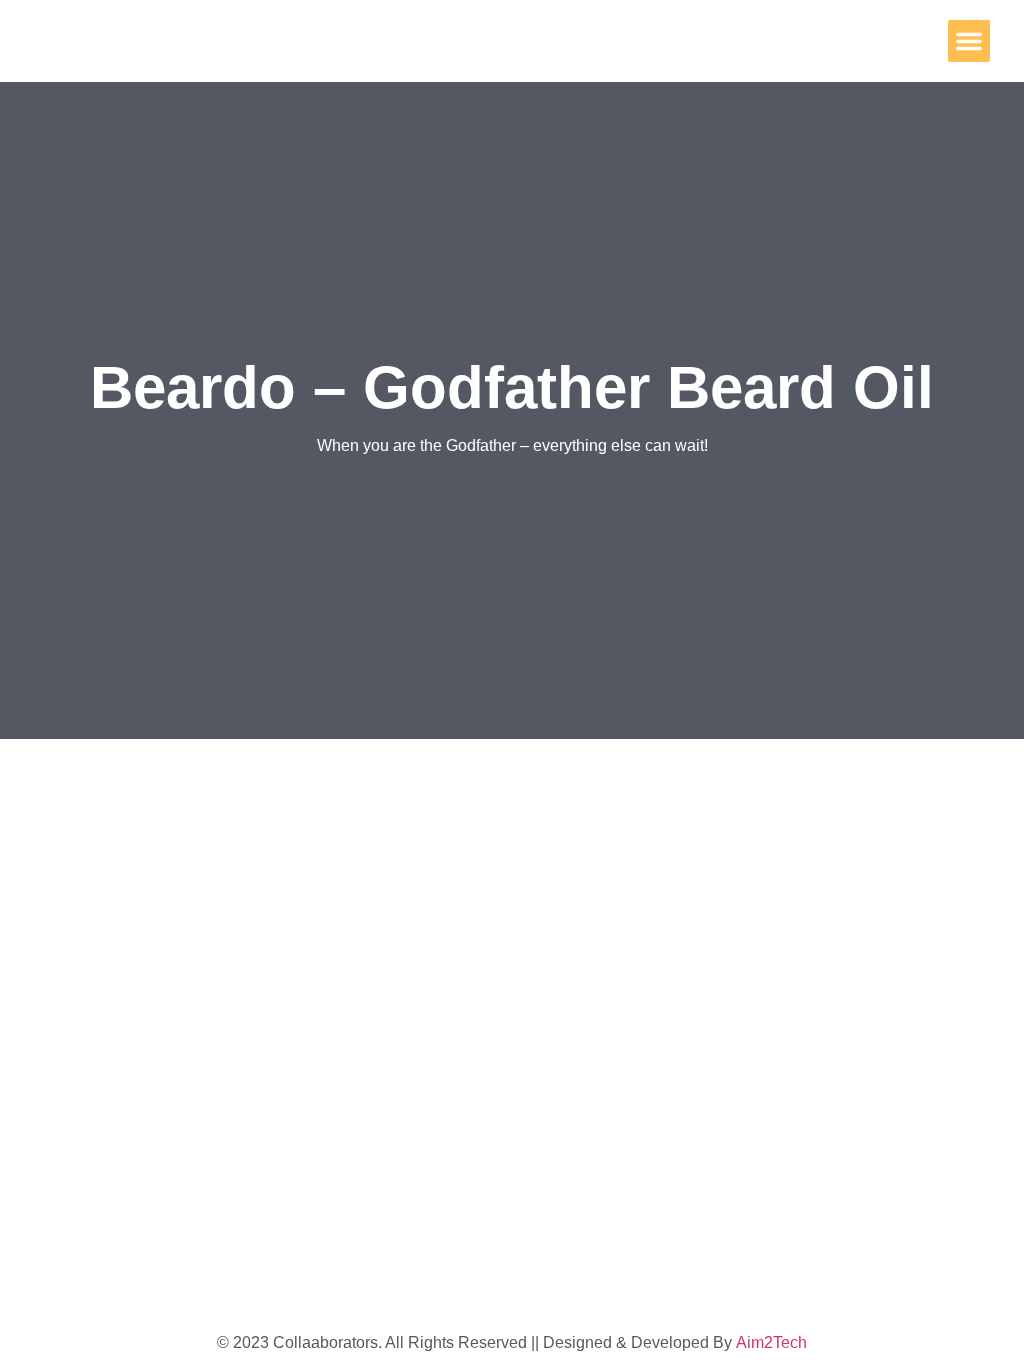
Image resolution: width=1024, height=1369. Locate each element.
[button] (969, 41)
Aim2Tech (771, 1342)
